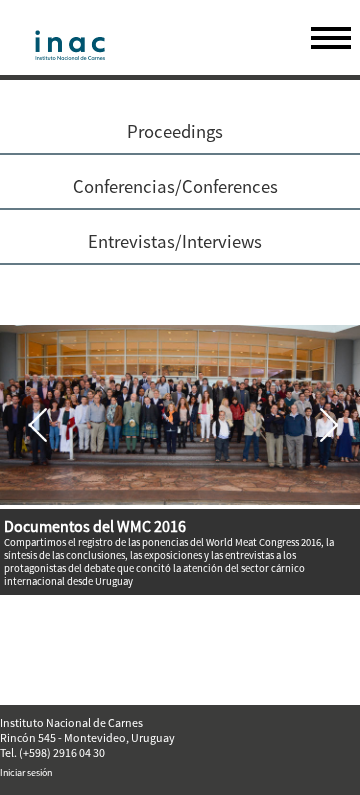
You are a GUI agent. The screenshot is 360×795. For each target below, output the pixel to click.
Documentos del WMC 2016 (95, 526)
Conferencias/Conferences (175, 186)
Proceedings (175, 131)
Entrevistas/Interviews (175, 241)
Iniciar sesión (26, 772)
